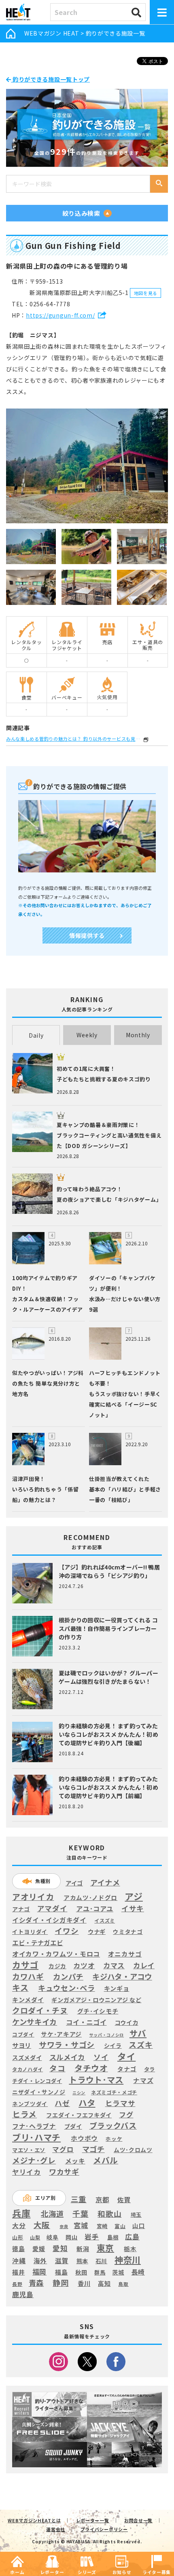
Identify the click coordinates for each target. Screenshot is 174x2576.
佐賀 (124, 2200)
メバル (106, 2160)
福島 (61, 2272)
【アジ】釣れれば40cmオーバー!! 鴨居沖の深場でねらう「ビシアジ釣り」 (109, 1571)
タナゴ (127, 2069)
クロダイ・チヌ (40, 2010)
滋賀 (62, 2261)
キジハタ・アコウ (122, 1976)
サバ (138, 2033)
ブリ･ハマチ (36, 2137)
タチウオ (91, 2068)
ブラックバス (113, 2126)
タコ (57, 2068)
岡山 (71, 2237)
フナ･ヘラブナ (34, 2126)
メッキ (75, 2161)
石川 (101, 2261)
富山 (120, 2226)
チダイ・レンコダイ (37, 2081)
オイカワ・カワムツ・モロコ (56, 1954)
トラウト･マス (96, 2079)
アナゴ (21, 1909)
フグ (126, 2115)
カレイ (144, 1966)
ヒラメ (24, 2114)
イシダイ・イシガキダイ (49, 1920)
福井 (18, 2272)
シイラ (113, 2046)
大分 (19, 2225)
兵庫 (21, 2213)
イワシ (67, 1931)
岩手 (92, 2237)
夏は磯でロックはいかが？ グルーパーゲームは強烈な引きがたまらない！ (108, 1677)
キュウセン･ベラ (67, 1988)
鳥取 (123, 2284)
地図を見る (146, 293)
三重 (79, 2199)
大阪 (42, 2225)
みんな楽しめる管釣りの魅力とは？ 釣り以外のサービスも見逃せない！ (74, 739)
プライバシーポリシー (104, 2529)
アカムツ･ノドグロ (90, 1898)
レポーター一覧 (93, 2520)
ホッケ (114, 2139)
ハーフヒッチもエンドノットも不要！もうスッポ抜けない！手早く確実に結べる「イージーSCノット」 (125, 1394)
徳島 (18, 2249)
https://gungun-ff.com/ (60, 315)
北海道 (52, 2214)
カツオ (84, 1965)
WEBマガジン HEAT (52, 33)
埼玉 (136, 2215)
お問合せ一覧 (138, 2520)
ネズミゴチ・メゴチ (114, 2093)
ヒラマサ (120, 2103)
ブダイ (73, 2126)
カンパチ (68, 1976)
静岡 (60, 2283)
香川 (84, 2283)
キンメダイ (28, 2000)
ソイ (101, 2057)
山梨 (35, 2237)
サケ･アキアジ (61, 2034)
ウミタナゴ (128, 1931)
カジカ (57, 1966)
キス (20, 1988)
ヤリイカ (27, 2172)
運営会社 (56, 2529)
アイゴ (74, 1883)
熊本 (82, 2261)
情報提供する (87, 935)
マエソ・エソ (29, 2150)
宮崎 (102, 2226)
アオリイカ (33, 1897)
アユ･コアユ (95, 1909)
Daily (36, 1035)
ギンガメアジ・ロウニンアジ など (96, 2000)
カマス (114, 1965)
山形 (18, 2237)
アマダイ (52, 1908)
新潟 (83, 2249)
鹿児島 (23, 2294)
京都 (102, 2200)
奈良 (64, 2226)
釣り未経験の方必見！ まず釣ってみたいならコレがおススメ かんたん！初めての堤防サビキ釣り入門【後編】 (108, 1734)
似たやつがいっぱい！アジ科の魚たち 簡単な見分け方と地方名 (48, 1383)
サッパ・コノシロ (106, 2035)
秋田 (81, 2272)
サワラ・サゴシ (67, 2045)
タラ (150, 2069)
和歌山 (109, 2214)
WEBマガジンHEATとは (34, 2520)
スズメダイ (27, 2057)
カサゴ (25, 1965)
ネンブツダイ (30, 2104)
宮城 (81, 2225)
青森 (36, 2283)
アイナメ (105, 1883)
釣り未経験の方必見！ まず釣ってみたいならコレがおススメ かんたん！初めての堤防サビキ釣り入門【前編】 (108, 1787)
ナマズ (143, 2080)
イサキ (133, 1908)
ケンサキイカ (35, 2022)
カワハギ (28, 1976)
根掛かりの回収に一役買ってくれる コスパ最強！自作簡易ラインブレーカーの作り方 (108, 1628)
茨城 (118, 2272)
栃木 (130, 2248)
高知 (104, 2283)
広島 (132, 2237)
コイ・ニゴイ (86, 2022)
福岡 (39, 2272)
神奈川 (128, 2260)
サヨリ (22, 2045)
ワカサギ (64, 2172)
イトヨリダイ (30, 1931)
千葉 (80, 2214)
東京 (105, 2248)
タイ (126, 2056)
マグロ (63, 2149)
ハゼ (62, 2103)
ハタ (87, 2102)
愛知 (60, 2248)
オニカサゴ (125, 1954)
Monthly (138, 1035)
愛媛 (39, 2249)
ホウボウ (84, 2139)
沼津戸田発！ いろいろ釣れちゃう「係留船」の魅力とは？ (45, 1489)
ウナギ (97, 1931)
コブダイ (23, 2034)
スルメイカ (67, 2057)
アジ (134, 1896)
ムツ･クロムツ (133, 2150)
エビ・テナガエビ (38, 1943)
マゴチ (93, 2149)
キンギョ (117, 1988)
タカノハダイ (28, 2069)
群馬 (100, 2273)
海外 (40, 2261)
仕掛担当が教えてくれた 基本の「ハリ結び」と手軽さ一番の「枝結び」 (125, 1489)
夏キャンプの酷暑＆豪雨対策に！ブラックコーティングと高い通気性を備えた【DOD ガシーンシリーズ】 (109, 1135)
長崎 (138, 2272)
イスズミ (105, 1921)
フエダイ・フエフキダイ (79, 2115)
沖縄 (19, 2261)
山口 (139, 2226)
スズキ (141, 2045)
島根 (113, 2237)
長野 (17, 2284)
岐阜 (52, 2237)
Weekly (87, 1035)
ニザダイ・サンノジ (39, 2092)
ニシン (79, 2093)
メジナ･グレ (34, 2160)
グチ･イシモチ (98, 2011)
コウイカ (127, 2022)
